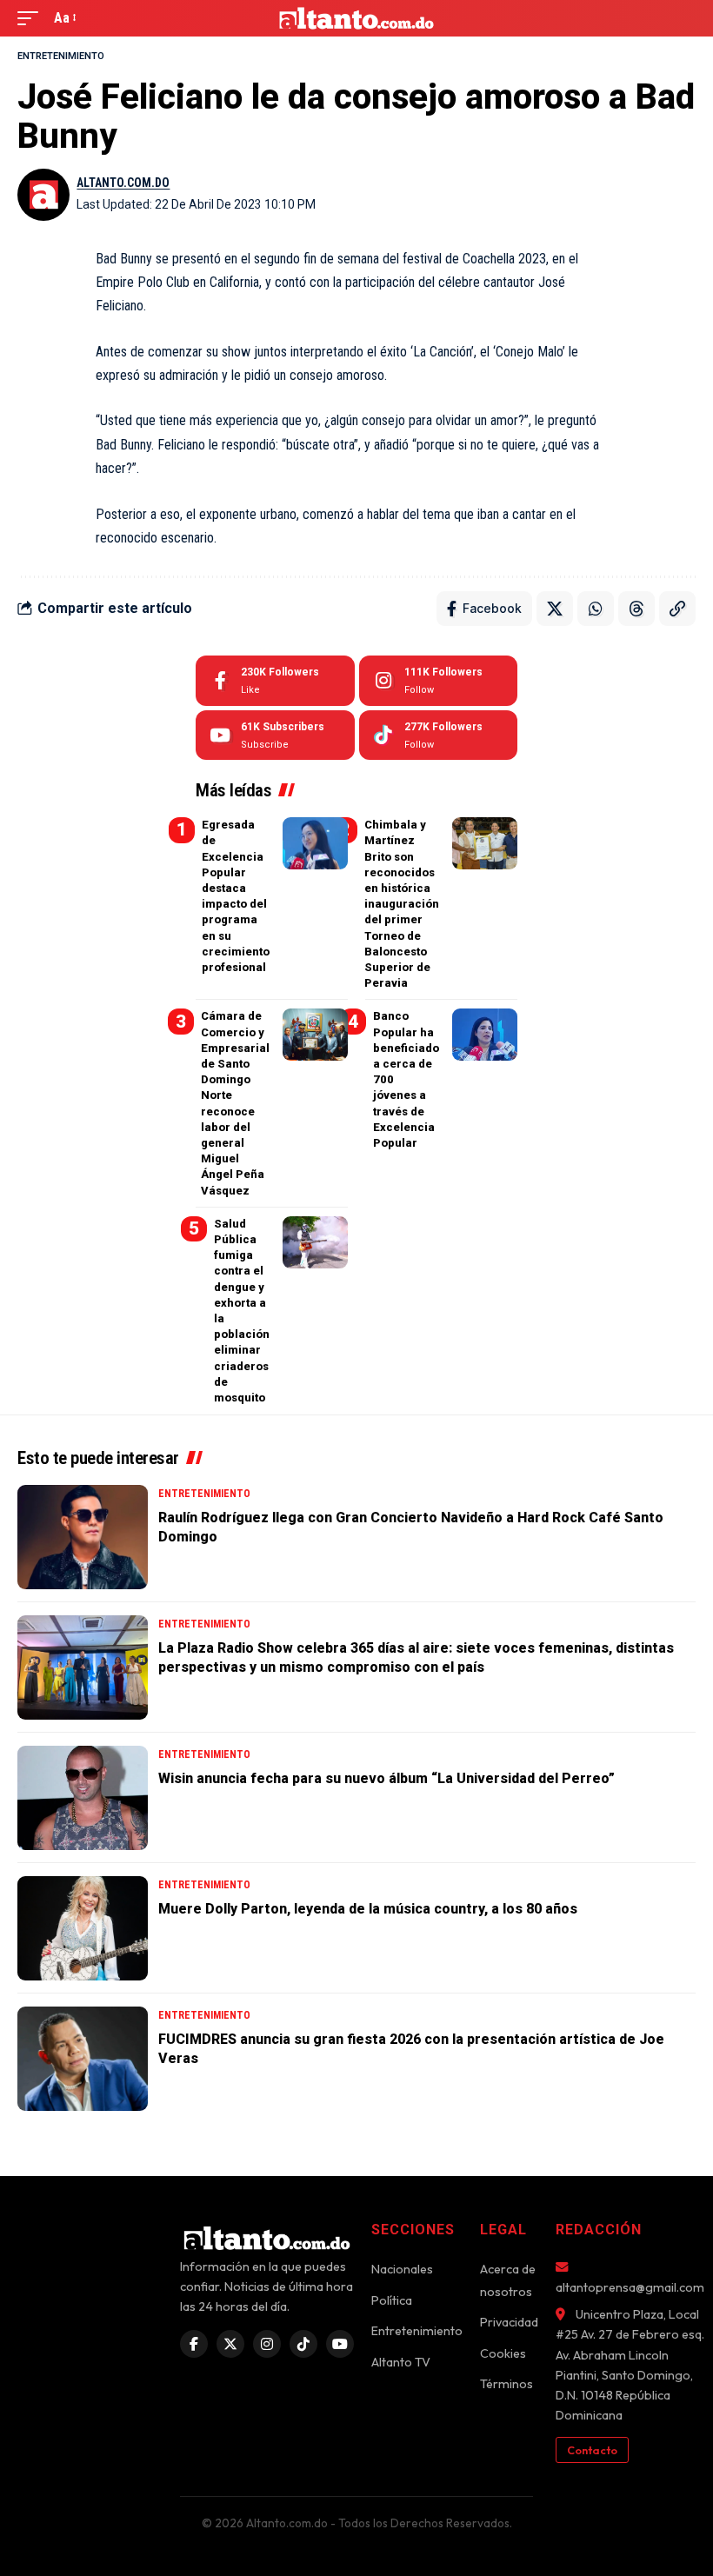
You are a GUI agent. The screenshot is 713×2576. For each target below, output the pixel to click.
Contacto (592, 2450)
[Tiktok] (439, 736)
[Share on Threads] (636, 609)
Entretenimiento (61, 56)
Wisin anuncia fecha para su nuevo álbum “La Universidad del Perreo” (386, 1778)
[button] (32, 18)
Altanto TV (401, 2362)
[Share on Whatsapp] (596, 609)
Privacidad (509, 2322)
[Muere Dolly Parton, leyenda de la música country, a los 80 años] (83, 1928)
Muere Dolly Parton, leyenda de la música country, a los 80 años (368, 1909)
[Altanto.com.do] (357, 18)
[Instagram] (439, 681)
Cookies (503, 2353)
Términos (506, 2384)
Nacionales (402, 2269)
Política (392, 2300)
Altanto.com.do (123, 183)
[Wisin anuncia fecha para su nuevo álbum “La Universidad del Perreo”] (83, 1798)
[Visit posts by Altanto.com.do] (43, 195)
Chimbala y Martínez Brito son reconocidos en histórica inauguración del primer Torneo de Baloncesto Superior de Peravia (402, 904)
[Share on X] (555, 609)
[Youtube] (275, 736)
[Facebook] (275, 681)
